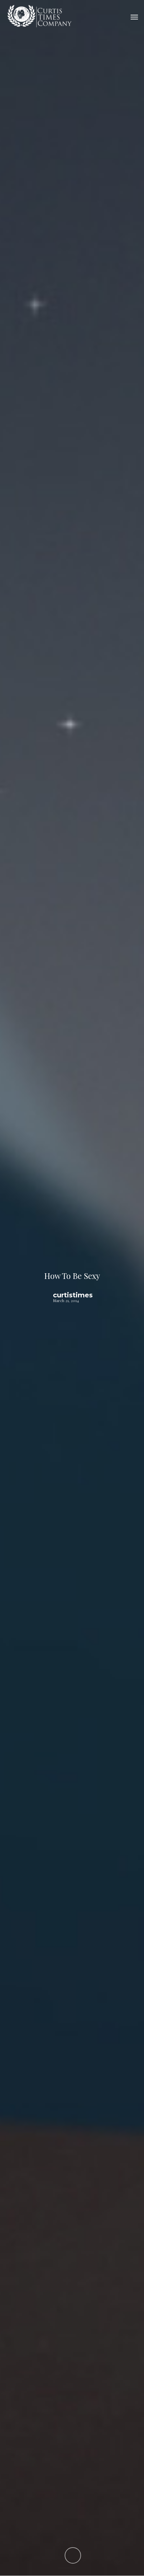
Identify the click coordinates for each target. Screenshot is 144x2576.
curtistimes (73, 1295)
